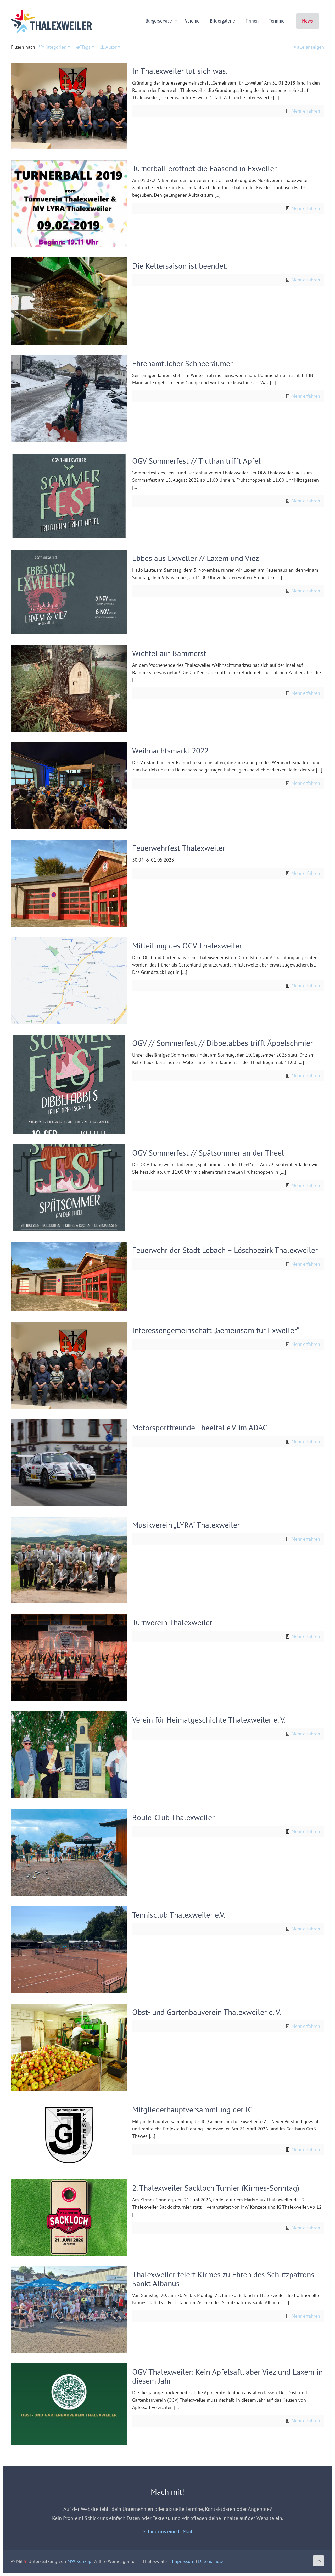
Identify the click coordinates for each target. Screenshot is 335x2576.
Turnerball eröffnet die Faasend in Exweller (204, 168)
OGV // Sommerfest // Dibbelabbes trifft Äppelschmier (222, 1043)
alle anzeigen (311, 47)
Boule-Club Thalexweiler (173, 1817)
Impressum (183, 2561)
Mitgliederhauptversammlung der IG (192, 2109)
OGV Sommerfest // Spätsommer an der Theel (208, 1153)
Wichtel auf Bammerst (169, 653)
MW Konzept (80, 2561)
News (308, 21)
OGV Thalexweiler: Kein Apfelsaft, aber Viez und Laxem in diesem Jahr (227, 2376)
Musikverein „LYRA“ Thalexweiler (186, 1525)
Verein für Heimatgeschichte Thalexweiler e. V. (209, 1720)
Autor (111, 47)
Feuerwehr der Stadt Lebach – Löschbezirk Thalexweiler (225, 1250)
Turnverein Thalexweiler (172, 1622)
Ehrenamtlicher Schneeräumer (182, 363)
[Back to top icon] (319, 2561)
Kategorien (55, 47)
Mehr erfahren (306, 111)
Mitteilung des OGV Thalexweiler (187, 945)
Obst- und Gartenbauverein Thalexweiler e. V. (206, 2012)
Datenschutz (211, 2561)
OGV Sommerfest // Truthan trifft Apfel (196, 461)
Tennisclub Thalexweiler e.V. (179, 1915)
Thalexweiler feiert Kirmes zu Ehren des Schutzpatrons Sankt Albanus (223, 2279)
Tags (86, 47)
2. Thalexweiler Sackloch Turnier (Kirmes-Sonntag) (216, 2188)
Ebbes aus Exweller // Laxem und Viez (196, 558)
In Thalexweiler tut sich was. (180, 71)
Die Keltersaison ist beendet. (180, 266)
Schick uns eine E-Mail (167, 2531)
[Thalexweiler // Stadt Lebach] (52, 21)
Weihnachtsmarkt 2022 (170, 750)
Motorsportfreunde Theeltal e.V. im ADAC (200, 1427)
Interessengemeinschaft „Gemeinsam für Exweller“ (216, 1330)
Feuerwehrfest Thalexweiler (179, 848)
